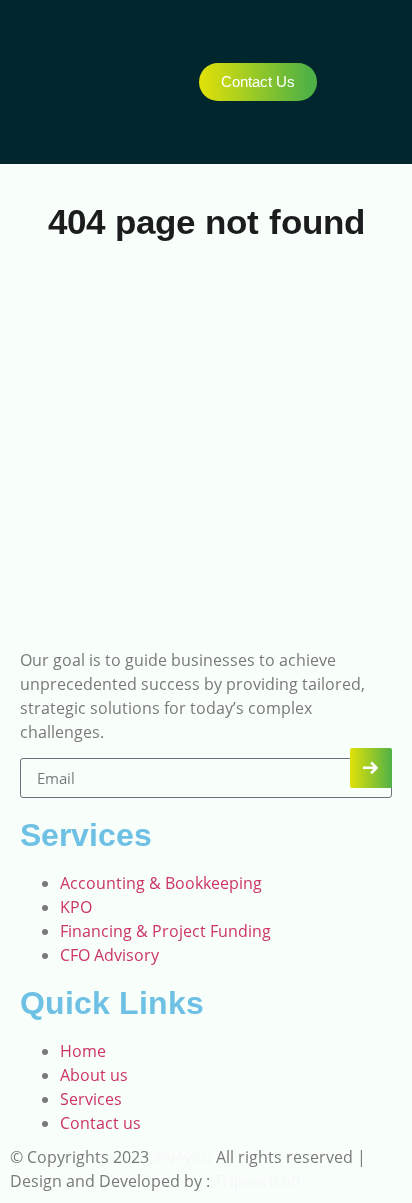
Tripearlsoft (256, 1181)
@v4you (182, 1157)
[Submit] (371, 768)
